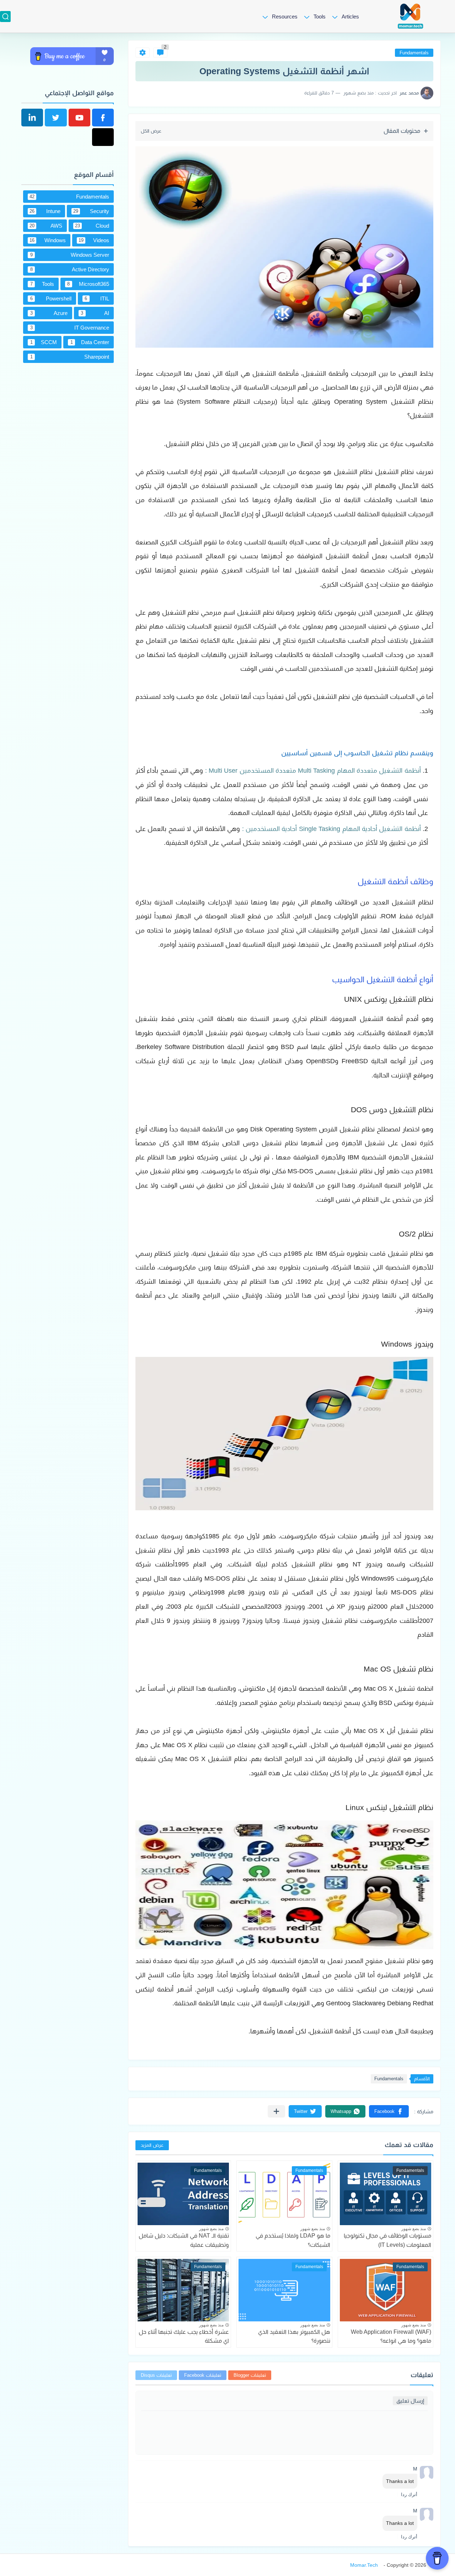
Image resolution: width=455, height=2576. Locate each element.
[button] (389, 2111)
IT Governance (70, 328)
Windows (48, 240)
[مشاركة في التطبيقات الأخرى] (276, 2111)
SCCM (44, 342)
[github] (103, 137)
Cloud (92, 226)
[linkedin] (32, 118)
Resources (285, 17)
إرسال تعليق (410, 2401)
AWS (46, 226)
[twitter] (56, 118)
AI (95, 313)
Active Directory (70, 269)
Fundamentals (414, 53)
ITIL (97, 298)
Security (91, 211)
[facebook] (103, 118)
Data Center (90, 342)
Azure (49, 313)
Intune (45, 211)
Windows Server (70, 255)
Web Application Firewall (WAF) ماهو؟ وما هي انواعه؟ (391, 2336)
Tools (320, 17)
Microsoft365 (88, 284)
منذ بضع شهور (414, 2229)
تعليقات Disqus (156, 2375)
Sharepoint (70, 357)
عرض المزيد (152, 2145)
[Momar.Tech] (411, 16)
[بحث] (5, 17)
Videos (94, 240)
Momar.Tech (364, 2565)
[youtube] (79, 118)
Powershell (51, 298)
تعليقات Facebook (203, 2375)
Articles (350, 17)
